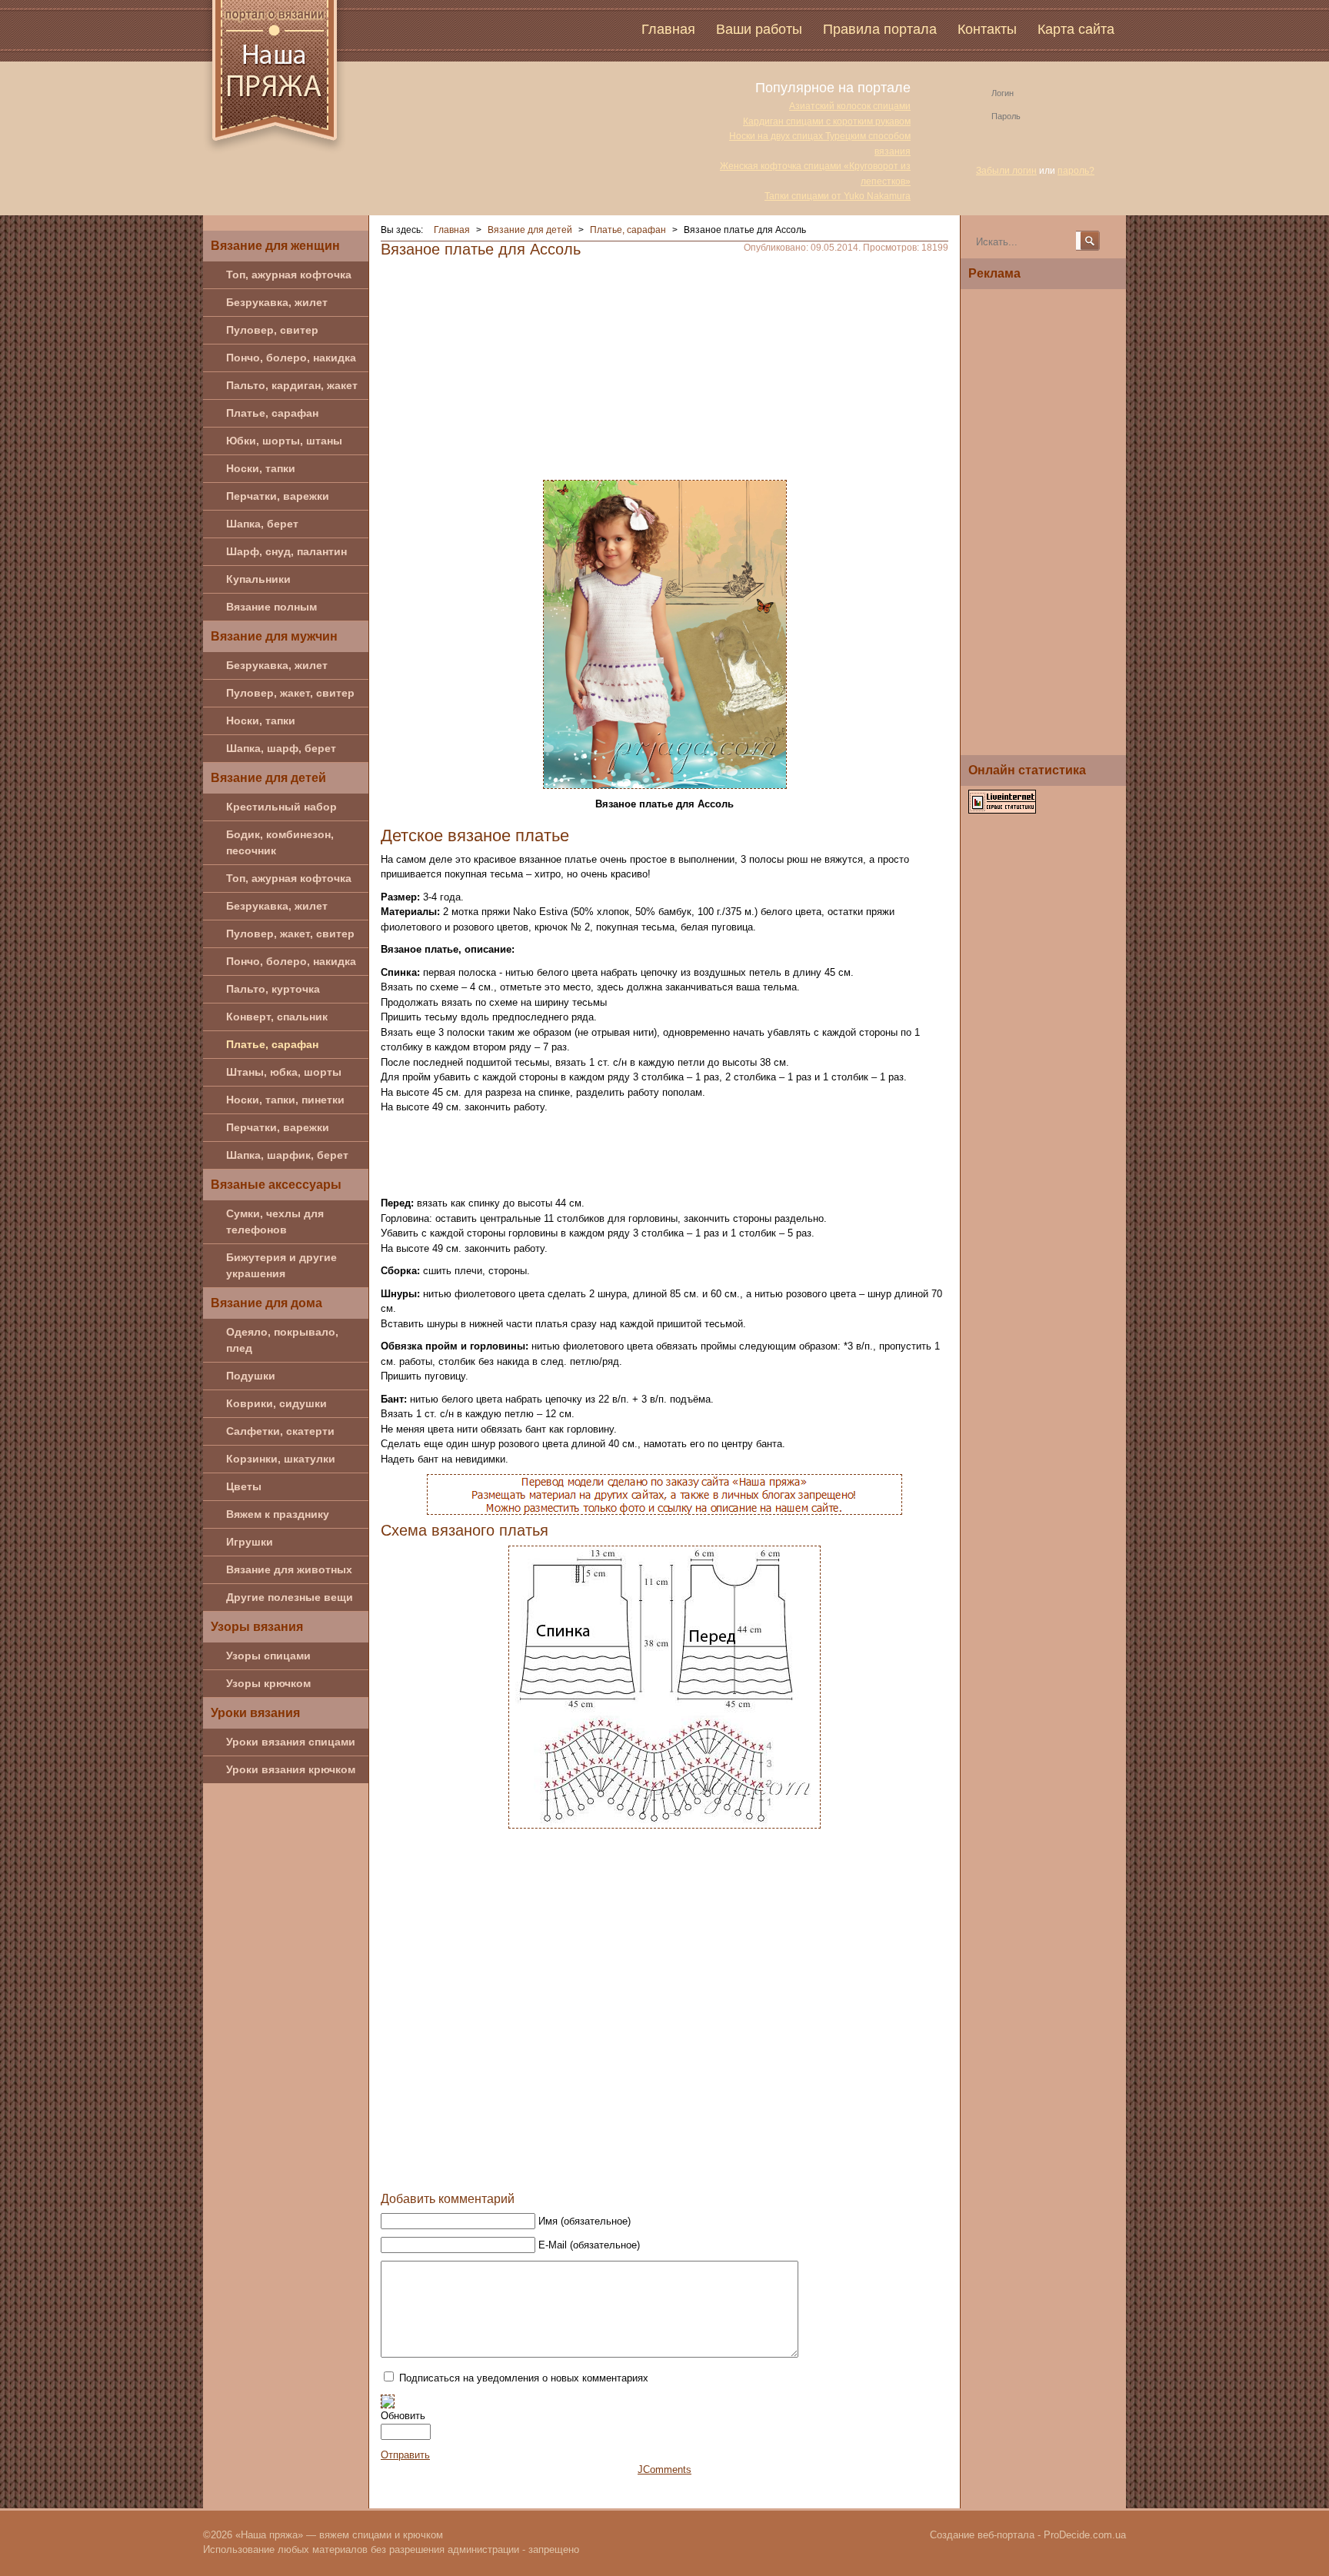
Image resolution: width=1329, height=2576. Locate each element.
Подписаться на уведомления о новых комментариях (524, 2378)
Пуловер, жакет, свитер (290, 693)
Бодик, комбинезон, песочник (280, 842)
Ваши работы (759, 29)
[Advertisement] (664, 364)
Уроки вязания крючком (291, 1769)
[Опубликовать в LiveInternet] (721, 2168)
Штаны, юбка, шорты (284, 1072)
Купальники (258, 579)
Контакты (987, 29)
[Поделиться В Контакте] (633, 2168)
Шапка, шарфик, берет (287, 1155)
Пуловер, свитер (272, 330)
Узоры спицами (268, 1656)
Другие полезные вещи (290, 1597)
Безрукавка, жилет (277, 302)
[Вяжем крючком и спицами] (275, 79)
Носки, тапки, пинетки (285, 1100)
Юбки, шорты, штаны (284, 441)
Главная (668, 29)
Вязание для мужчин (274, 636)
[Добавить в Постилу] (691, 2168)
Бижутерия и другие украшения (281, 1265)
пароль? (1076, 171)
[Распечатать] (750, 2168)
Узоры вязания (257, 1627)
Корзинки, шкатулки (281, 1459)
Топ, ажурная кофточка (289, 275)
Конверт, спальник (277, 1017)
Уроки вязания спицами (291, 1742)
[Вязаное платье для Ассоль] (665, 633)
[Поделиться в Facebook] (604, 2168)
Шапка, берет (262, 524)
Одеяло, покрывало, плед (282, 1340)
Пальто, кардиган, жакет (292, 385)
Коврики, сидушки (276, 1403)
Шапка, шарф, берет (281, 748)
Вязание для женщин (275, 246)
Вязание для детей (268, 778)
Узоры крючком (268, 1683)
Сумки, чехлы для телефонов (275, 1221)
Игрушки (250, 1542)
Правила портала (880, 29)
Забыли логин (1006, 171)
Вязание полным (271, 607)
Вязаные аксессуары (276, 1185)
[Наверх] (575, 2168)
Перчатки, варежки (278, 496)
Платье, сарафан (272, 413)
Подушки (251, 1376)
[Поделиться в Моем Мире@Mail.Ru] (662, 2168)
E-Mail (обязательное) (589, 2245)
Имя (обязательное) (585, 2221)
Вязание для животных (289, 1569)
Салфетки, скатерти (280, 1431)
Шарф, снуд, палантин (286, 551)
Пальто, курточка (273, 989)
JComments (664, 2469)
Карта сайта (1076, 29)
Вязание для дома (266, 1303)
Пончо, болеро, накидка (291, 358)
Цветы (244, 1486)
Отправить (405, 2455)
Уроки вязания (255, 1713)
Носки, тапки (261, 468)
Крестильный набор (281, 807)
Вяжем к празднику (278, 1514)
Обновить (403, 2416)
